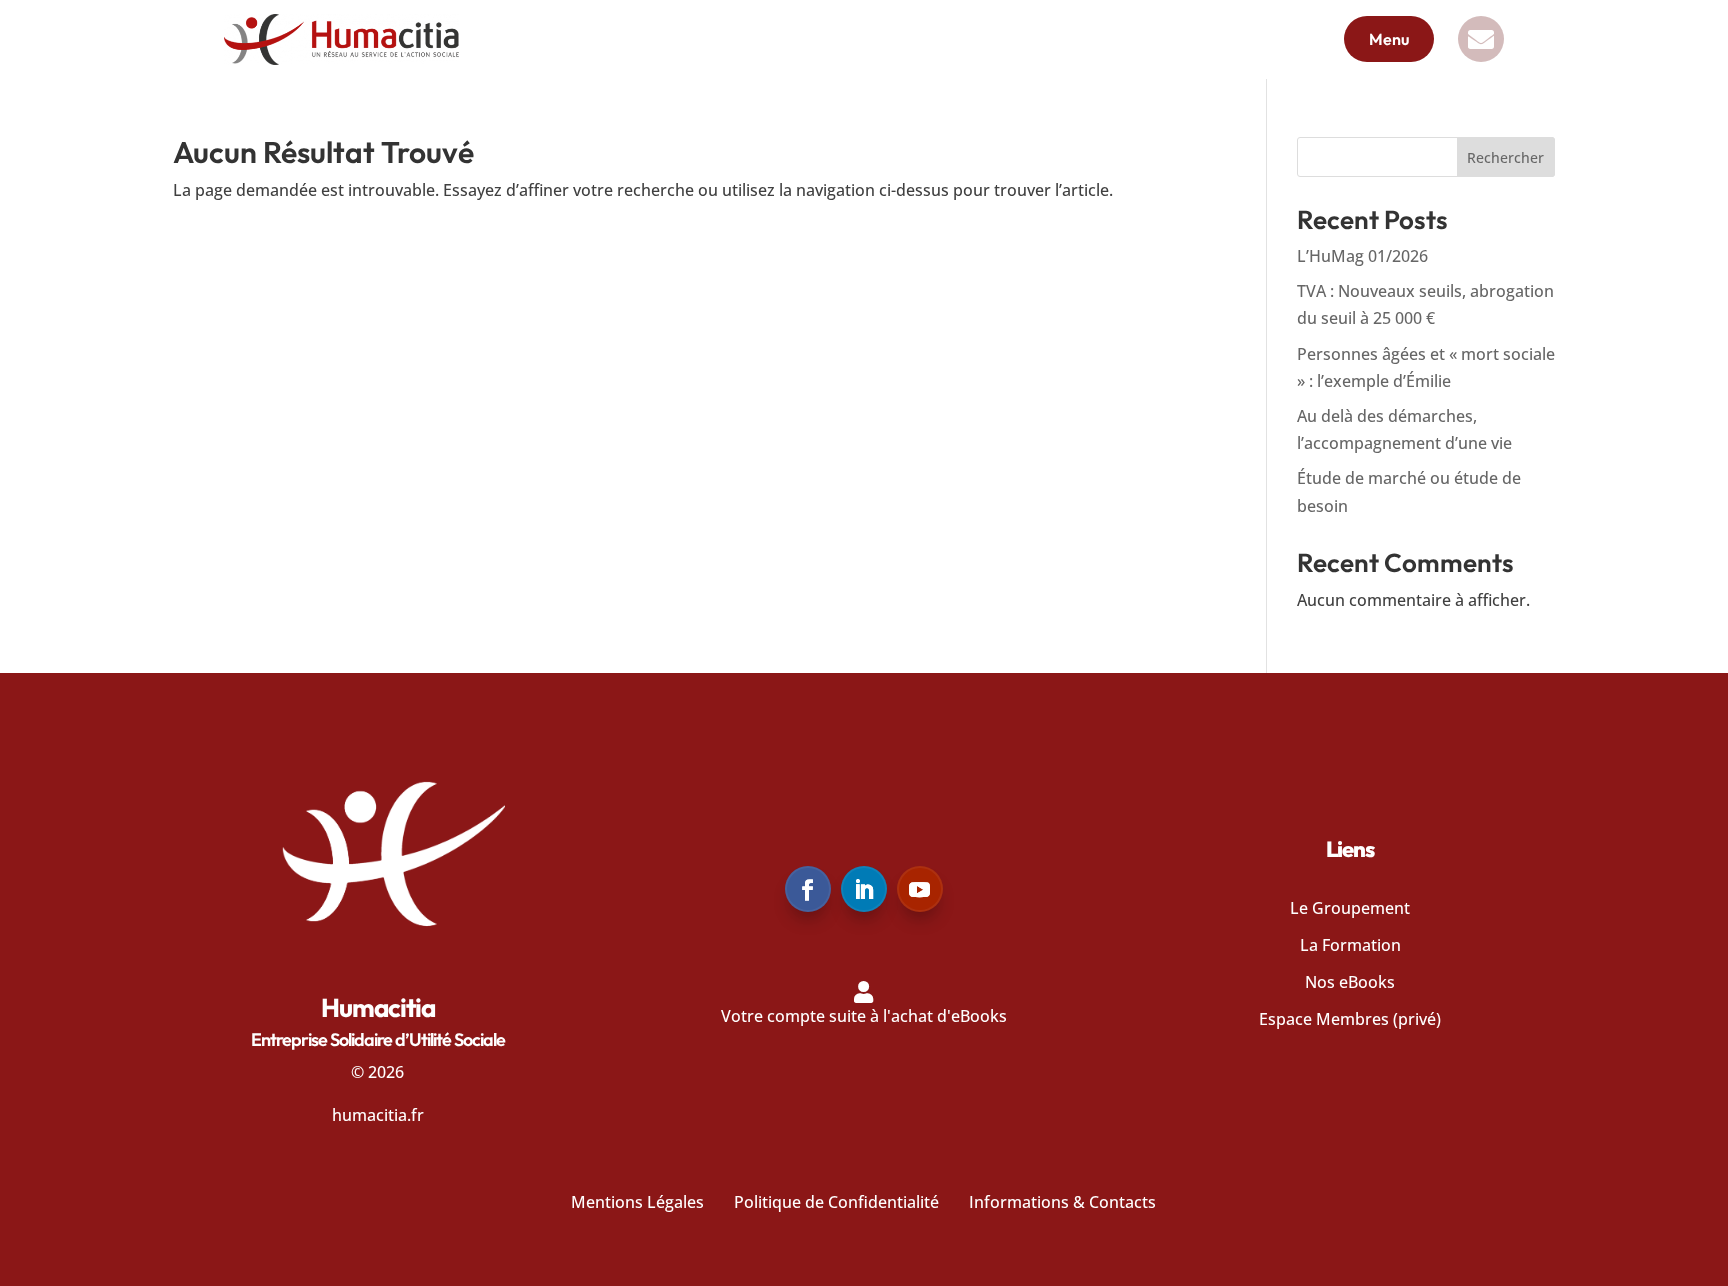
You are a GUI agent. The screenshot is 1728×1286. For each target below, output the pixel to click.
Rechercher (1505, 157)
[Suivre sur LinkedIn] (864, 889)
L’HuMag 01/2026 (1362, 256)
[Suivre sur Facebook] (808, 889)
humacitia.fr (378, 1115)
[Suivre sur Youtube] (920, 889)
